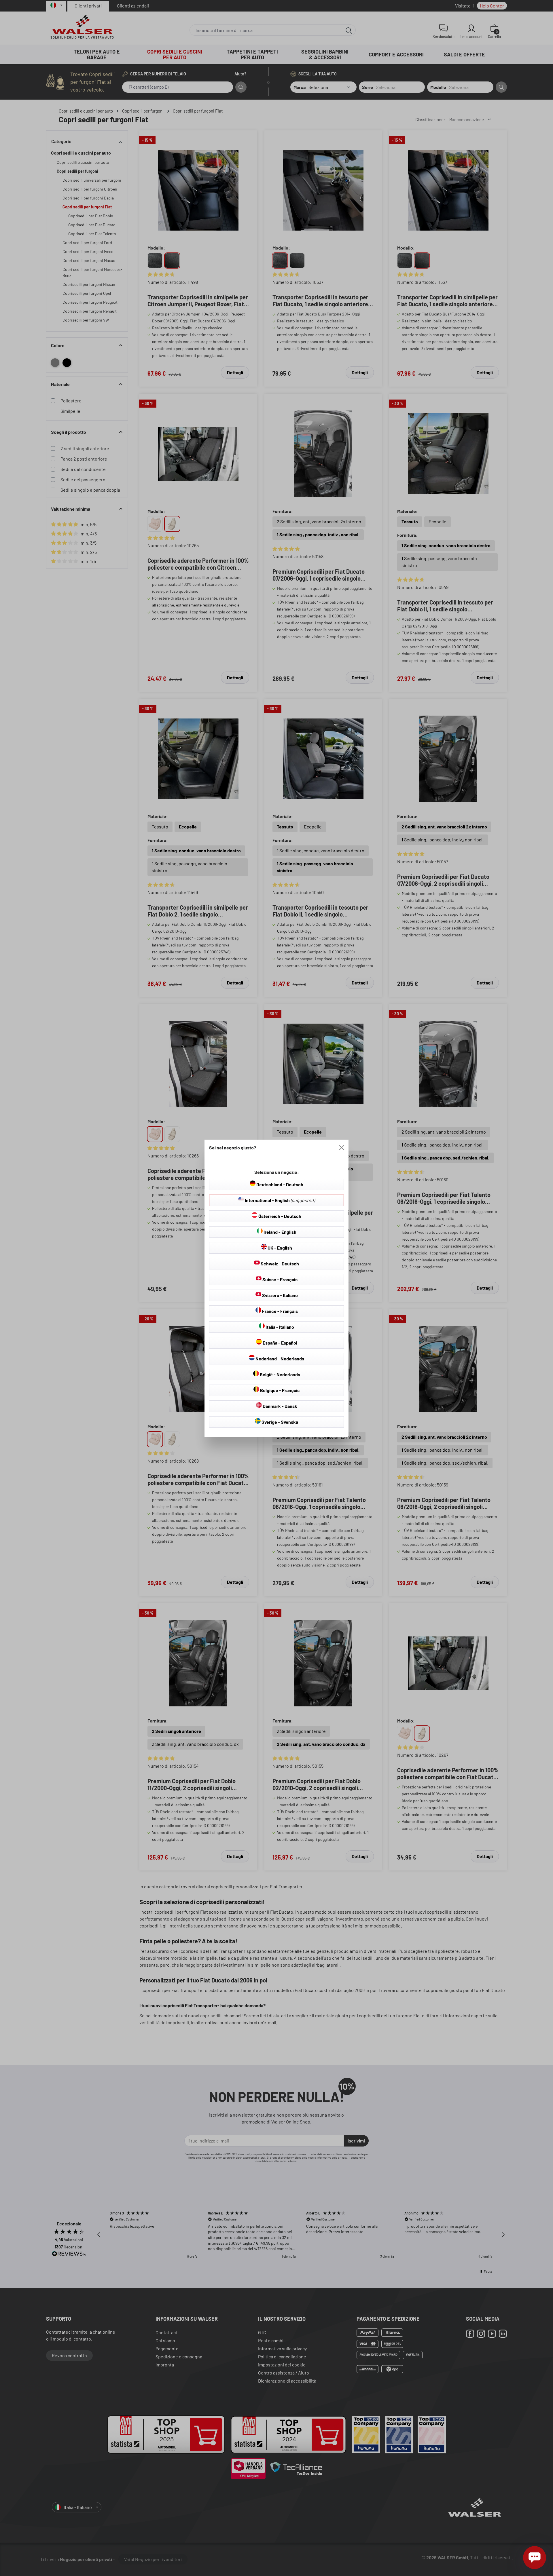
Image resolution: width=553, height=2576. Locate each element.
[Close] (342, 1148)
